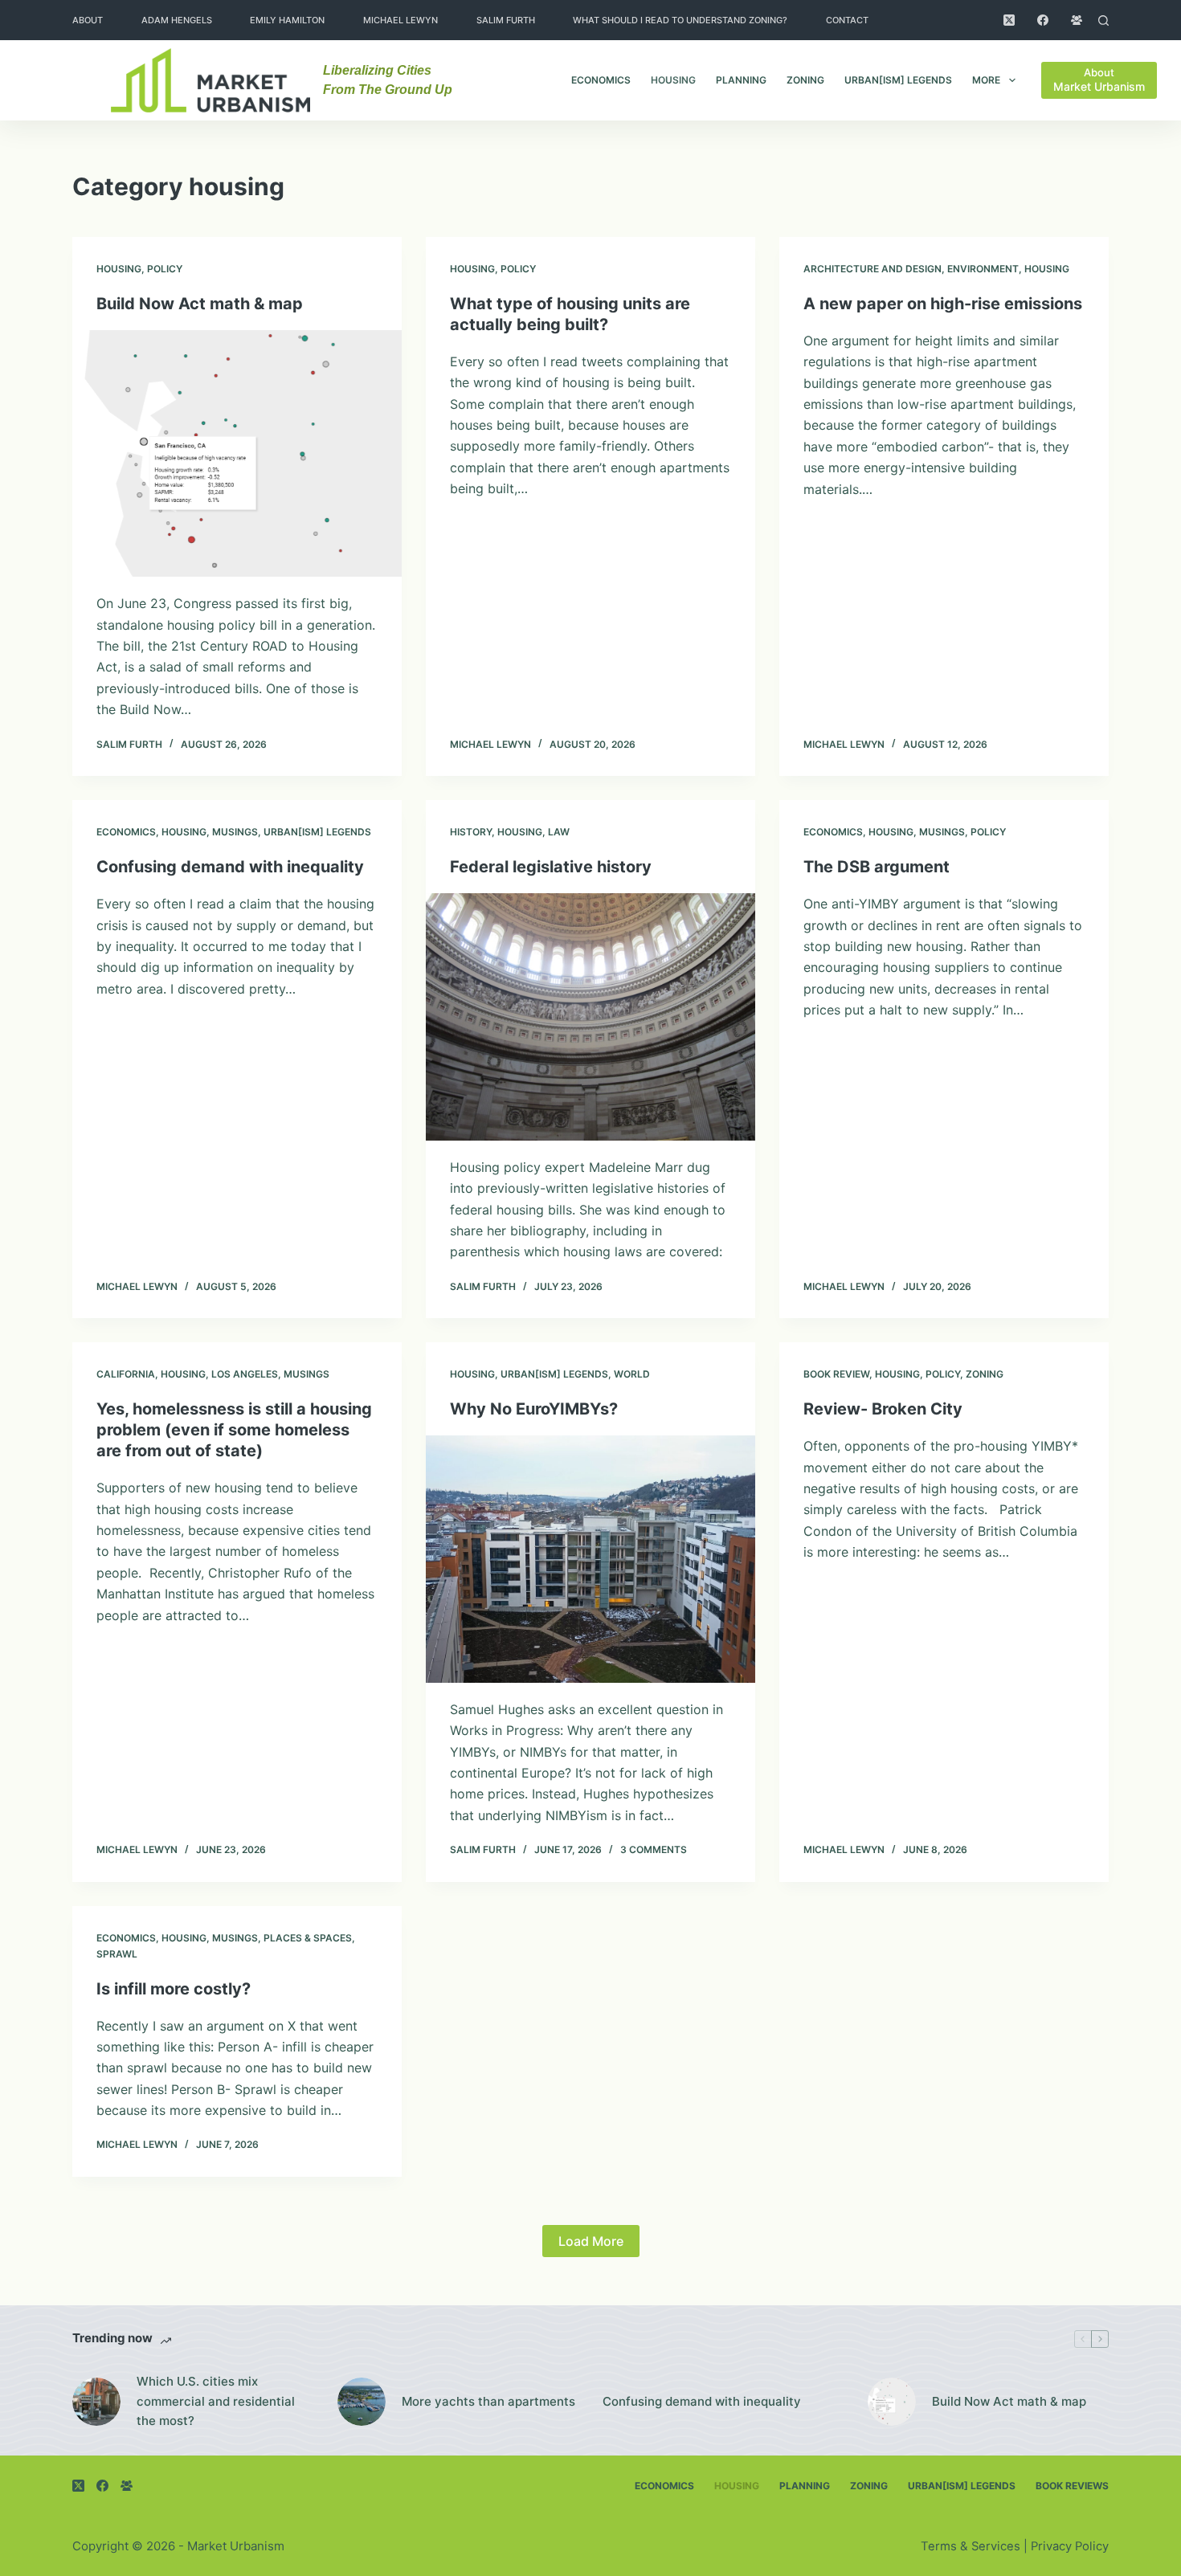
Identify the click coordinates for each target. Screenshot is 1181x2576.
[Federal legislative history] (590, 1017)
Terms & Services (971, 2546)
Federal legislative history (551, 867)
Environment (983, 269)
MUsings (235, 832)
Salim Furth (506, 20)
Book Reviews (1072, 2486)
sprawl (117, 1954)
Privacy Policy (1070, 2546)
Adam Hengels (177, 20)
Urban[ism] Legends (898, 80)
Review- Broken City (883, 1409)
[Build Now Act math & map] (237, 454)
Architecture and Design (872, 269)
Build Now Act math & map (200, 304)
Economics (601, 80)
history (471, 832)
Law (559, 832)
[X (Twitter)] (1009, 20)
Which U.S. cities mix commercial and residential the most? (216, 2401)
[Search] (1103, 20)
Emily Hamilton (287, 20)
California (126, 1374)
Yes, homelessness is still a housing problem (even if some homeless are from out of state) (234, 1430)
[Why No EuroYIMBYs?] (590, 1559)
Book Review (836, 1374)
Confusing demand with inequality (230, 867)
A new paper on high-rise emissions (943, 304)
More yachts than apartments (488, 2401)
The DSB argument (877, 867)
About (88, 20)
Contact (847, 20)
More (986, 80)
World (632, 1374)
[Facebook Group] (1077, 20)
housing (673, 80)
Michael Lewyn (400, 20)
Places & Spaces (308, 1938)
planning (741, 80)
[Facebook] (1043, 20)
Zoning (805, 80)
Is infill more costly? (174, 1989)
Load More (591, 2241)
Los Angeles (245, 1374)
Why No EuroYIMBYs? (534, 1409)
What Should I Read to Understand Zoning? (680, 20)
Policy (165, 269)
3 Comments (654, 1849)
